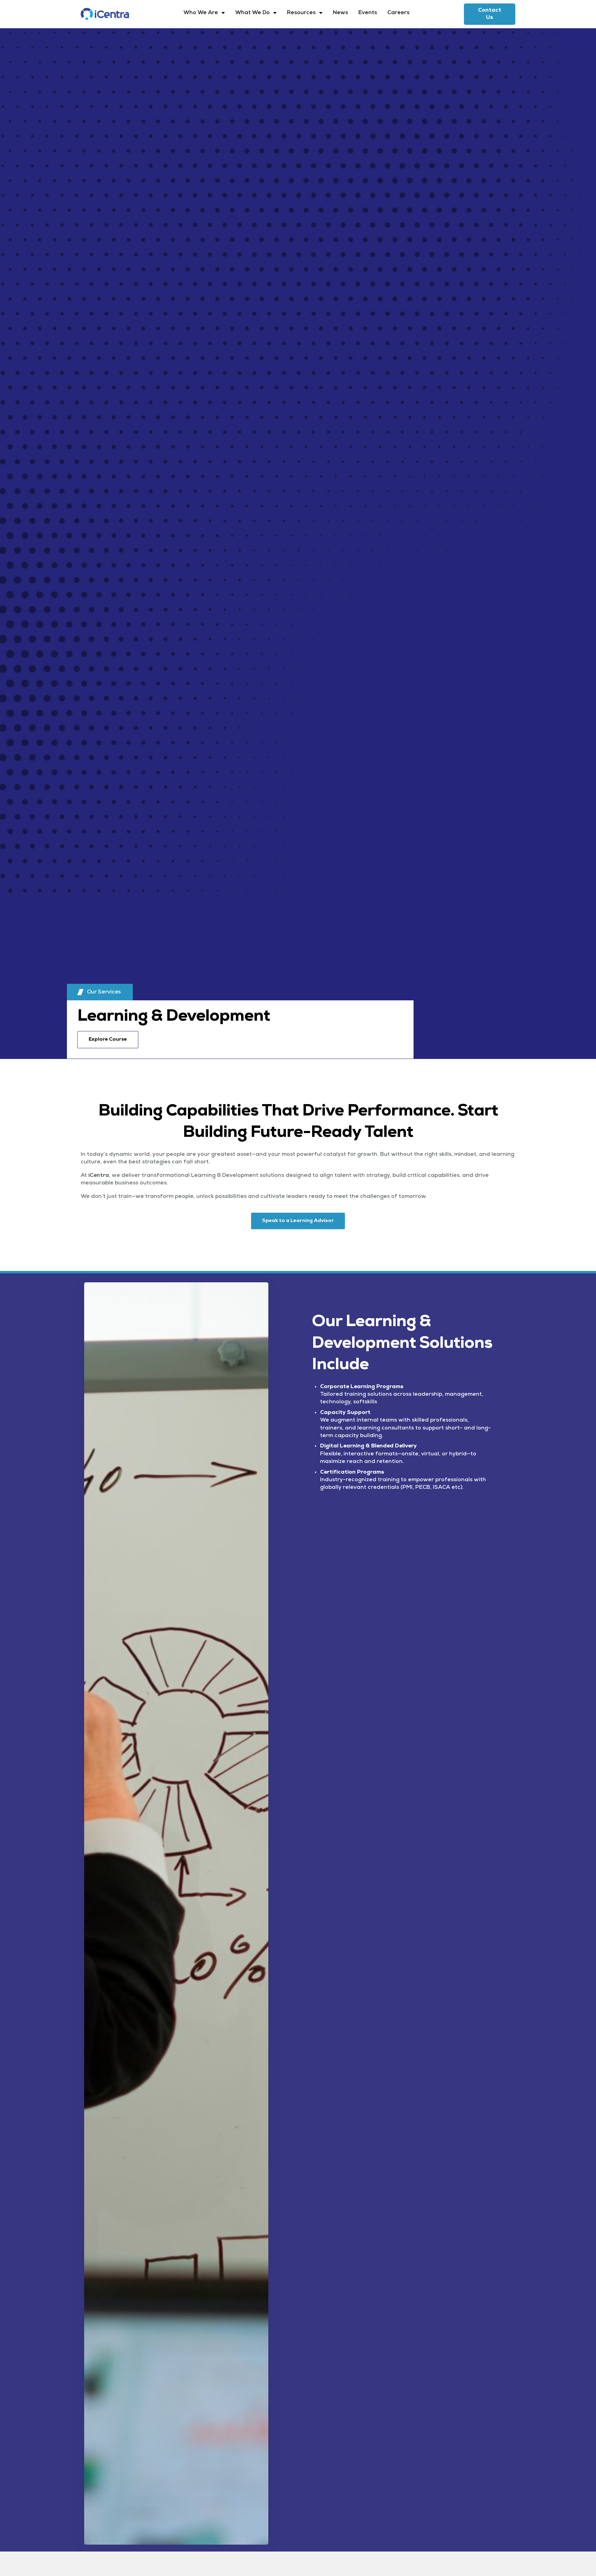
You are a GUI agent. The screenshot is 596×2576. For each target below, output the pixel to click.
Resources (301, 13)
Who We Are (201, 13)
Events (368, 13)
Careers (398, 13)
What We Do (252, 13)
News (340, 13)
